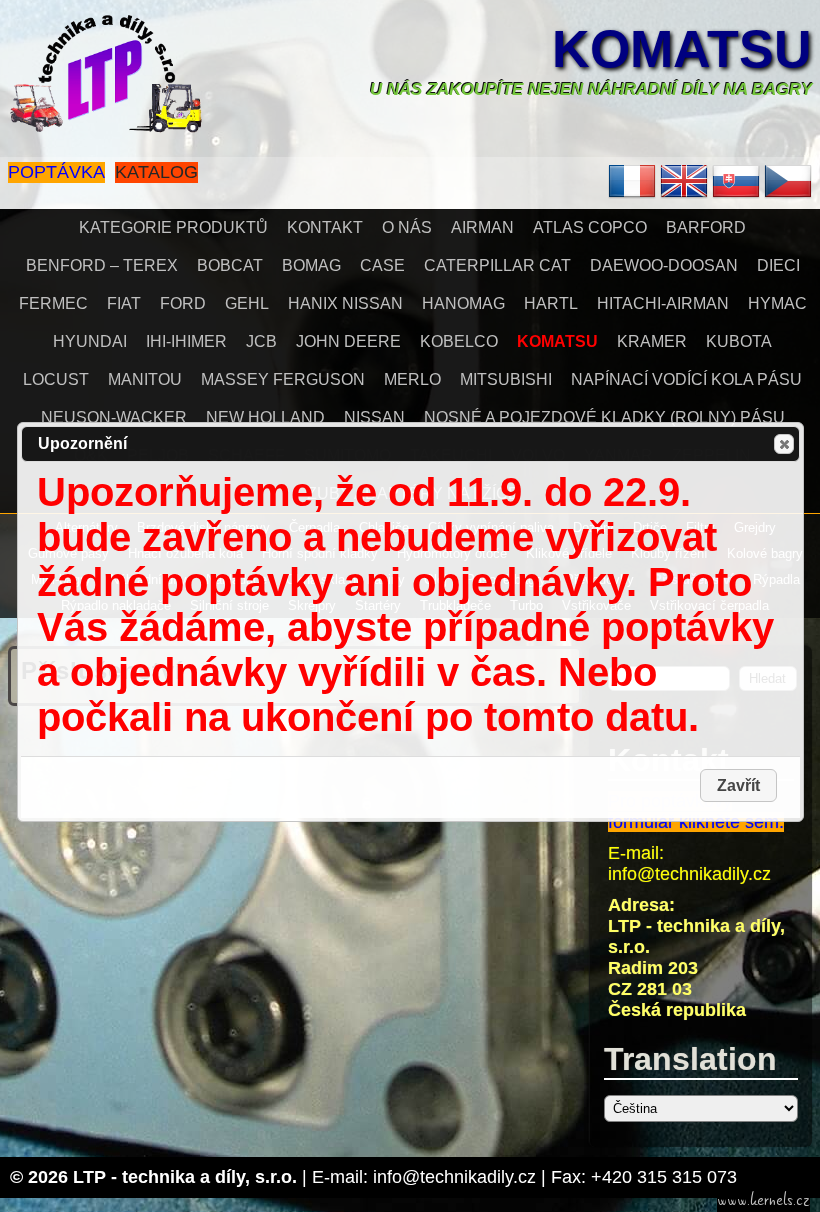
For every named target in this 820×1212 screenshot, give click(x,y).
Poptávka (56, 172)
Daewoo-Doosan (664, 265)
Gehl (247, 303)
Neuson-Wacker (114, 417)
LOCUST (56, 379)
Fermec (53, 303)
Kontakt (325, 227)
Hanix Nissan (345, 303)
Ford (183, 303)
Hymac (777, 303)
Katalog (156, 172)
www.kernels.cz (763, 1200)
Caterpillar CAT (497, 265)
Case (382, 265)
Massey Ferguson (283, 379)
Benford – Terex (102, 265)
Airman (482, 227)
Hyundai (90, 341)
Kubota (739, 341)
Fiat (124, 303)
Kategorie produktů (173, 227)
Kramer (652, 341)
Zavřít (784, 444)
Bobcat (230, 265)
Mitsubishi (506, 379)
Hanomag (463, 303)
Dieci (778, 265)
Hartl (551, 303)
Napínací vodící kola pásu (686, 379)
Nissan (374, 417)
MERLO (412, 379)
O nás (407, 227)
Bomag (311, 265)
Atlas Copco (590, 227)
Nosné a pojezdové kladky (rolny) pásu (604, 417)
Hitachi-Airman (663, 303)
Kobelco (459, 341)
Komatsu (682, 49)
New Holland (265, 417)
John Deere (348, 341)
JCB (261, 341)
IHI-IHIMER (186, 341)
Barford (706, 227)
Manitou (145, 379)
